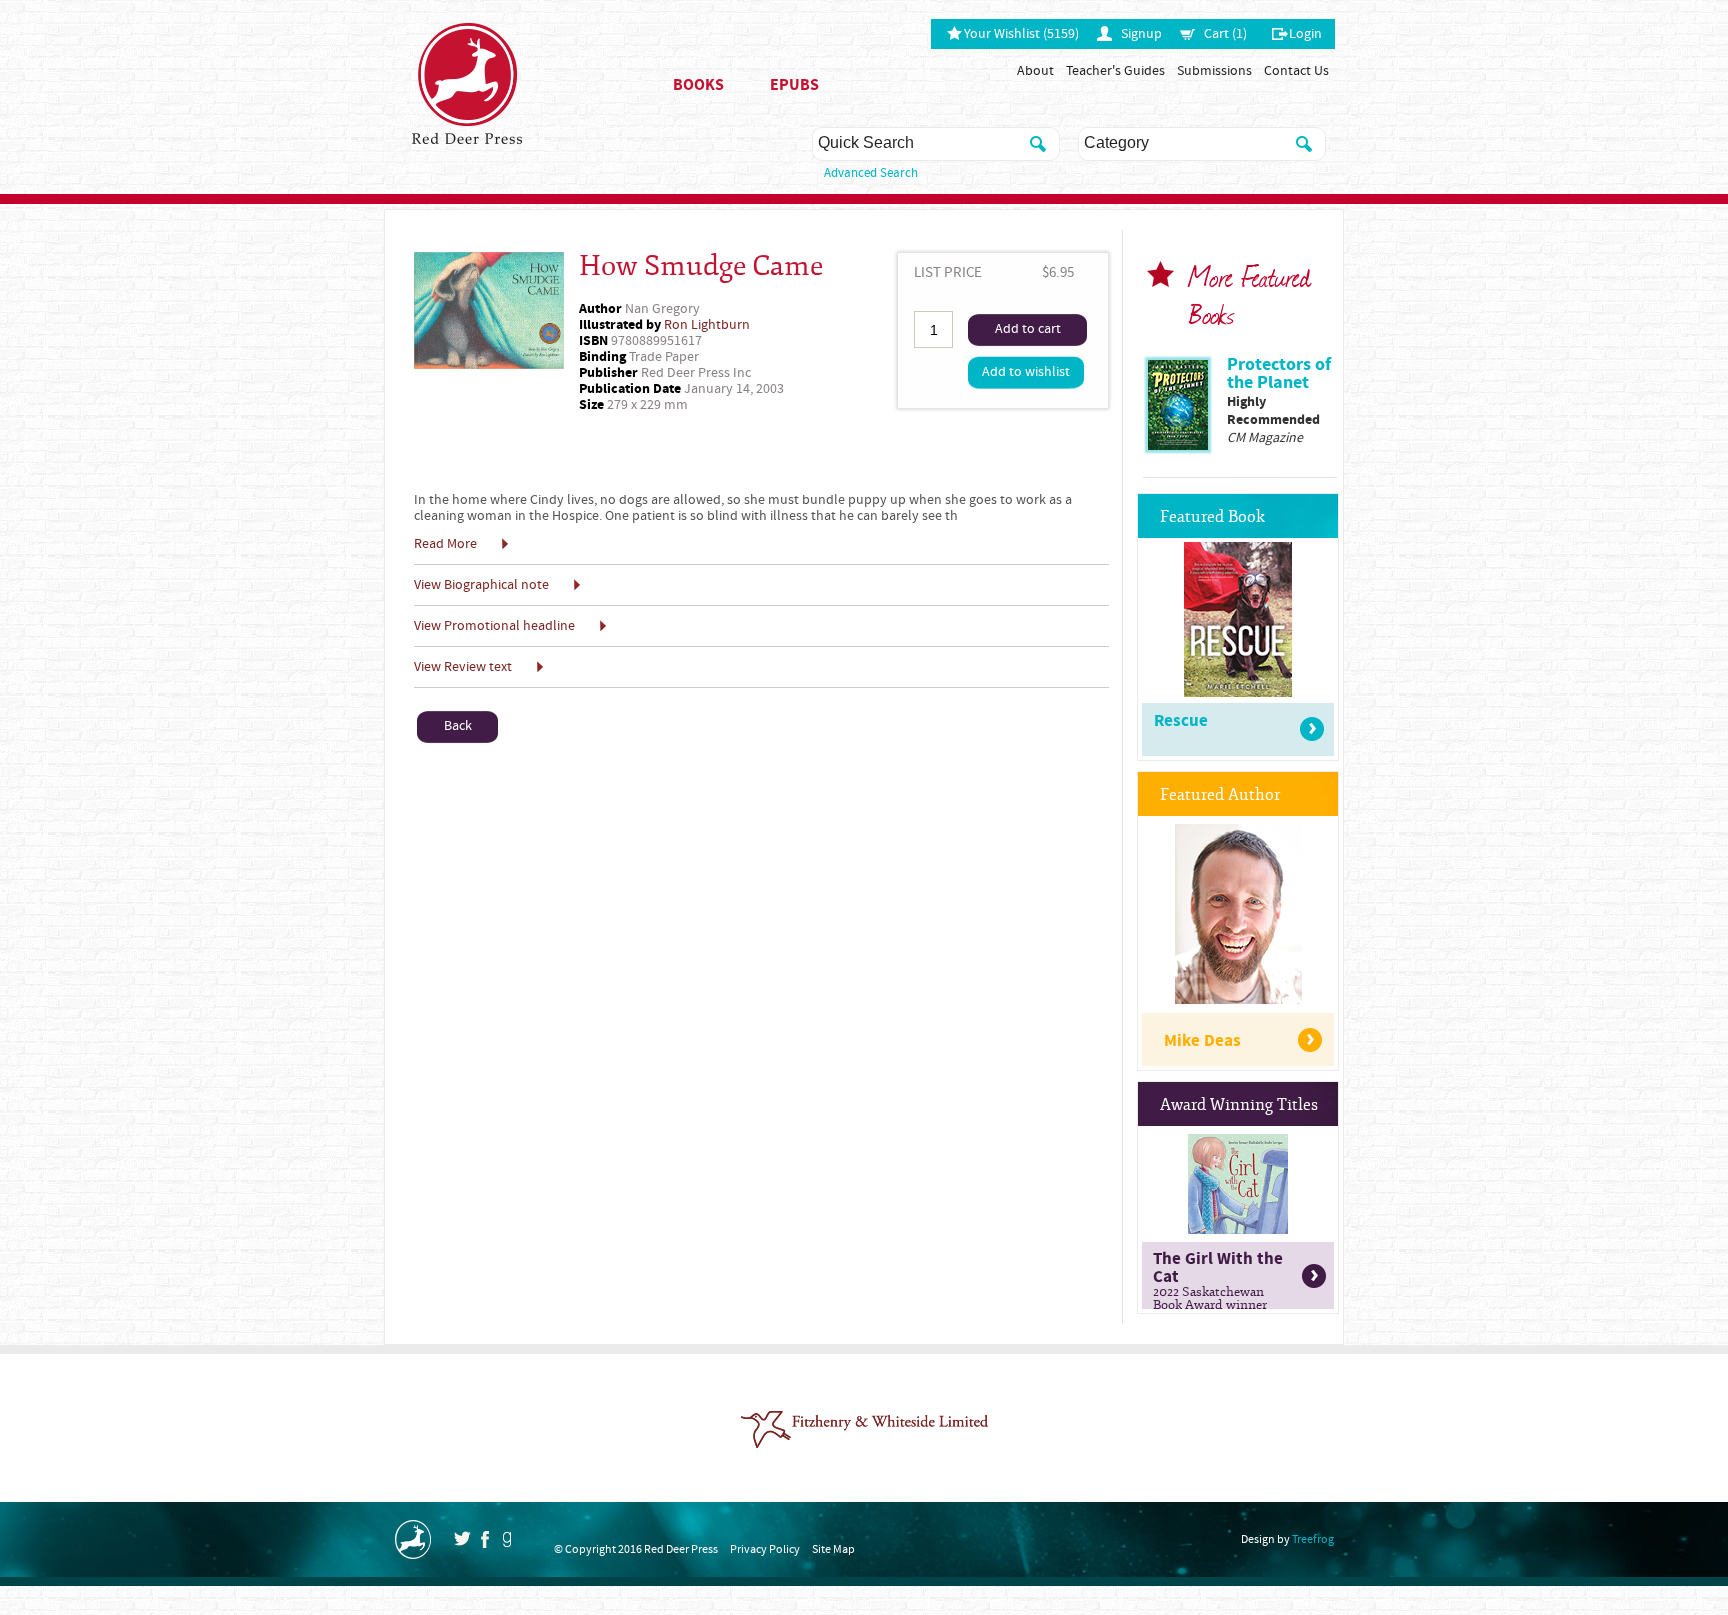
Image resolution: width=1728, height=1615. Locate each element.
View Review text (463, 667)
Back (458, 726)
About (1035, 71)
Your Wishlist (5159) (1021, 34)
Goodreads (506, 1539)
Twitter (462, 1538)
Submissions (1214, 71)
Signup (1141, 34)
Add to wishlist (1026, 372)
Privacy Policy (765, 1549)
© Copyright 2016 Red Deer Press (636, 1549)
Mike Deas (1202, 1041)
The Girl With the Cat (1218, 1278)
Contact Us (1296, 71)
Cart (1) (1225, 34)
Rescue (1181, 721)
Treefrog (1313, 1539)
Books (698, 85)
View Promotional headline (494, 626)
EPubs (794, 85)
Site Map (833, 1549)
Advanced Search (871, 173)
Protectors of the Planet (1279, 373)
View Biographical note (481, 585)
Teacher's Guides (1115, 71)
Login (1305, 34)
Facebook (485, 1539)
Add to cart (1028, 329)
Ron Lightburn (707, 325)
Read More (445, 544)
